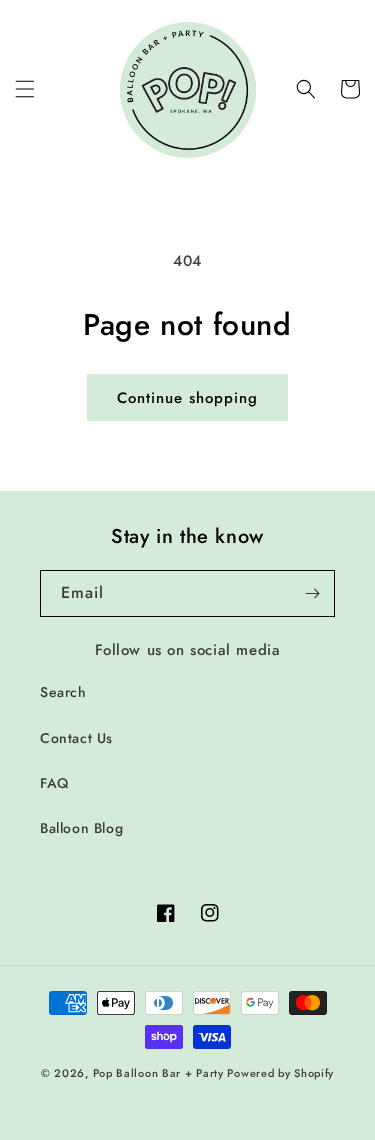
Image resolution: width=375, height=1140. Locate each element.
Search (63, 692)
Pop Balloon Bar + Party (158, 1073)
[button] (25, 89)
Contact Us (76, 738)
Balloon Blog (81, 828)
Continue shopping (187, 398)
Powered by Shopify (280, 1073)
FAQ (54, 783)
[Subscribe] (312, 593)
